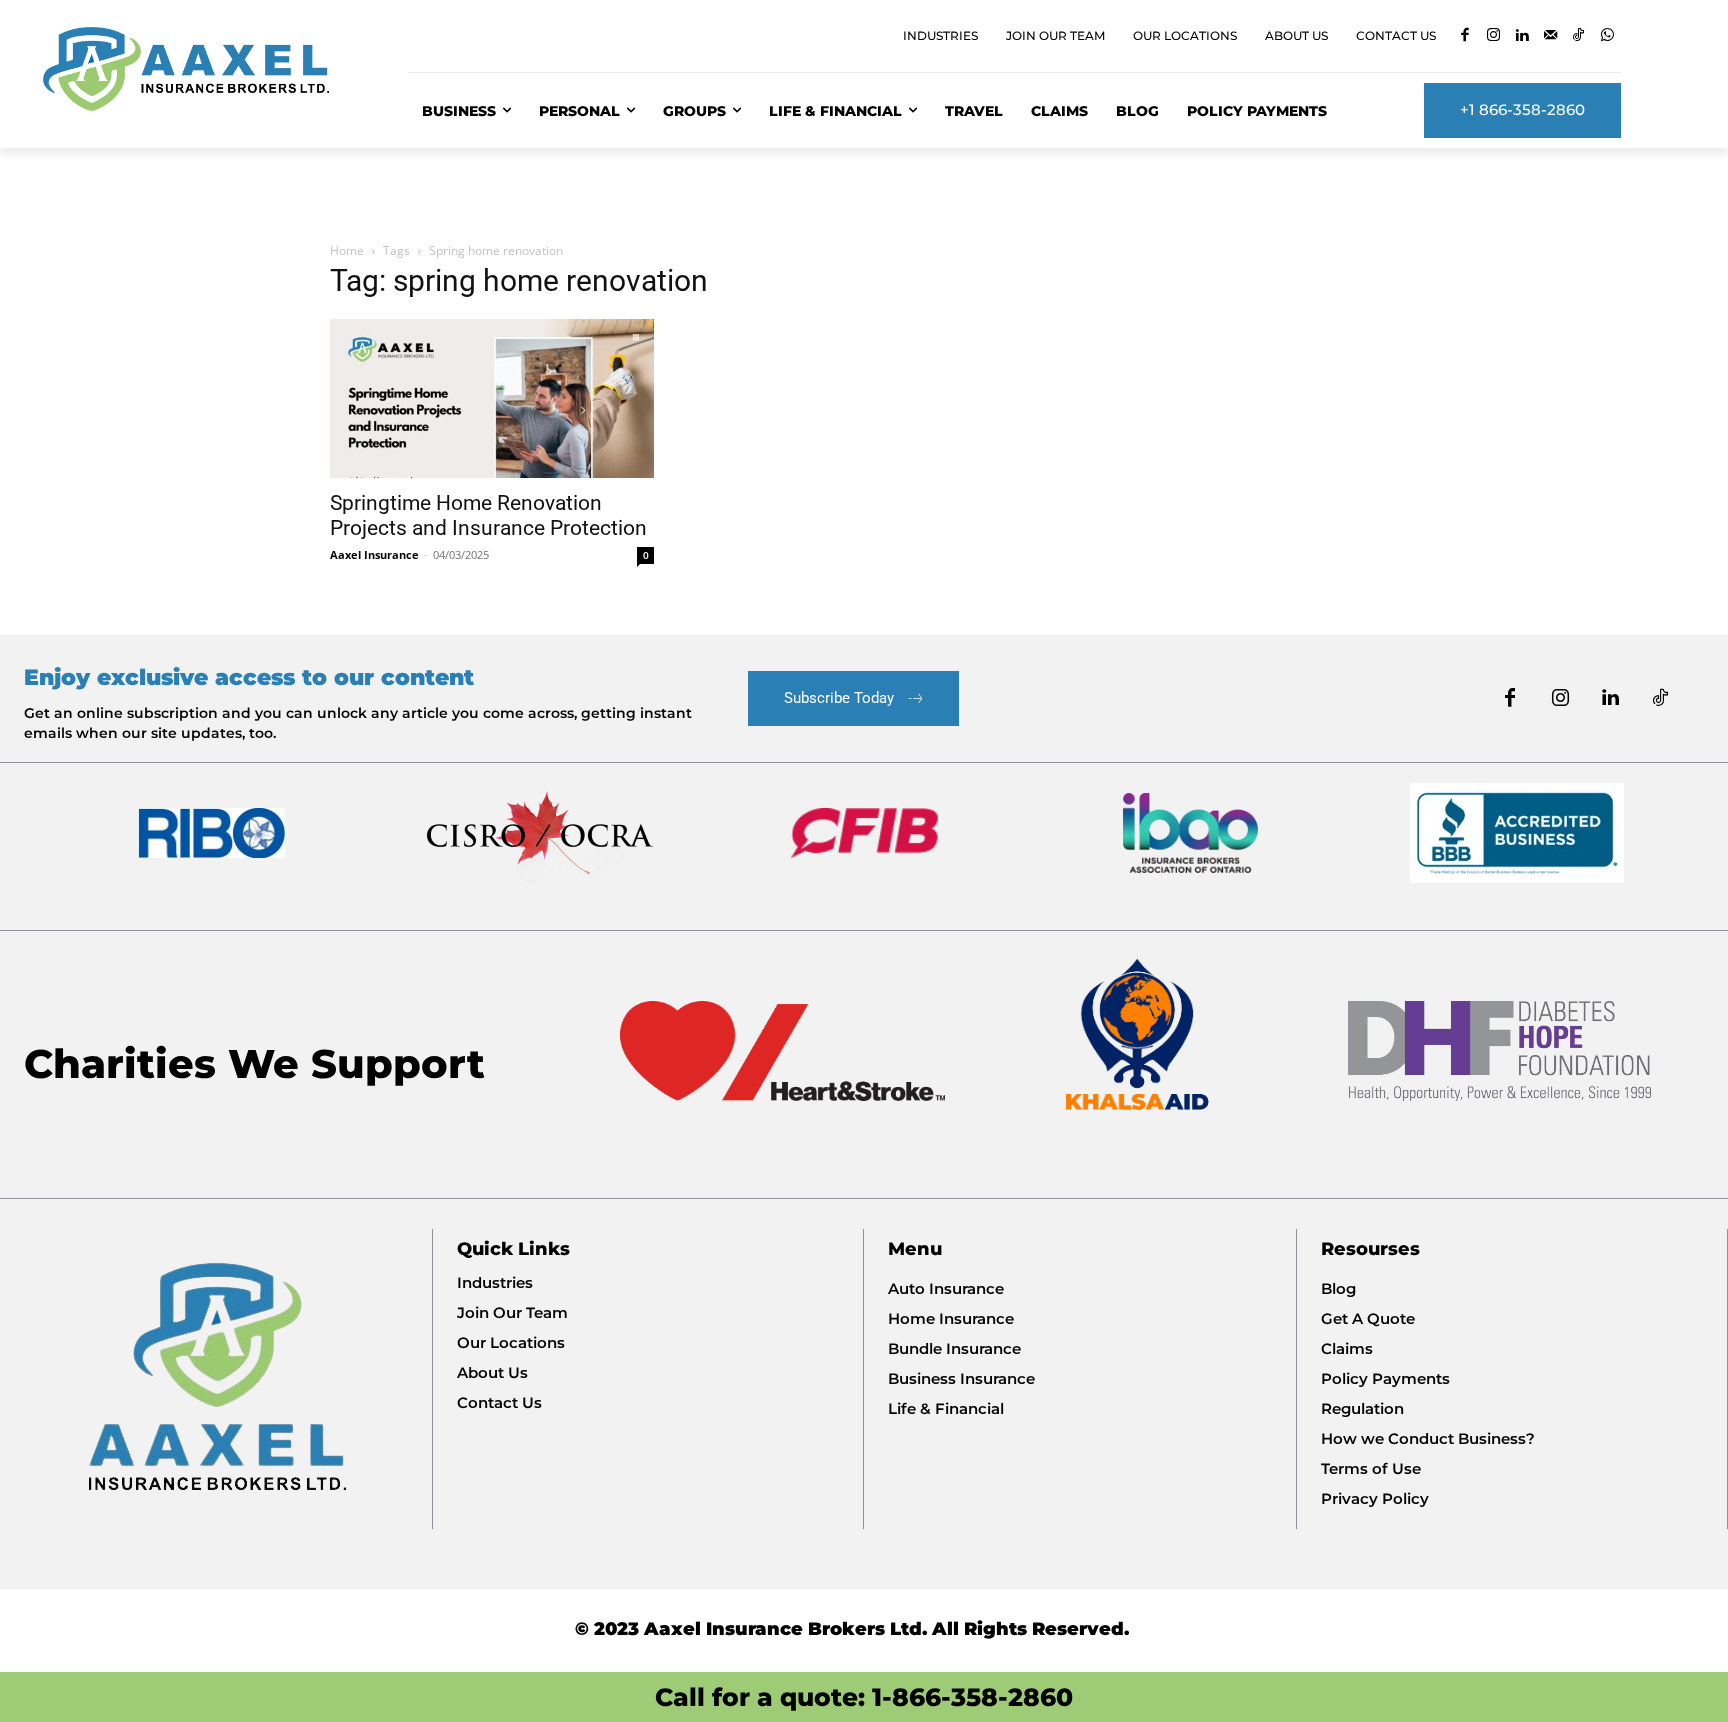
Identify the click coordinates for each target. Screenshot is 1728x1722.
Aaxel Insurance (374, 554)
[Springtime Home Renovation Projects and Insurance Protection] (492, 398)
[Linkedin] (1521, 36)
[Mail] (1550, 36)
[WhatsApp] (1607, 36)
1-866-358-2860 (972, 1697)
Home (347, 250)
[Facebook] (1464, 36)
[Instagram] (1493, 36)
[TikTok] (1578, 36)
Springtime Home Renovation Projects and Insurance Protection (488, 515)
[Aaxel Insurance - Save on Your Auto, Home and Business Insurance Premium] (201, 69)
